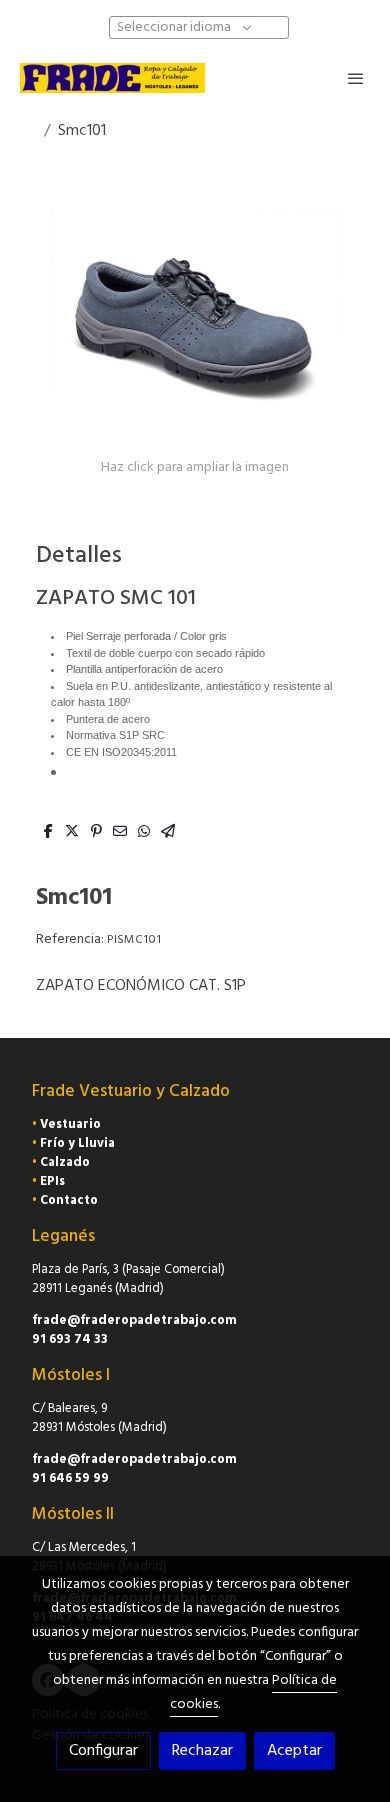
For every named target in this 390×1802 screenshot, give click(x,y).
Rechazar (202, 1751)
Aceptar (294, 1751)
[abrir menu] (356, 78)
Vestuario (70, 1124)
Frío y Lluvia (77, 1143)
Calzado (65, 1162)
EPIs (52, 1181)
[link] (112, 78)
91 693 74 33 (70, 1339)
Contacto (69, 1200)
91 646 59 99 (70, 1478)
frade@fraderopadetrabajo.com (134, 1320)
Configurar (103, 1751)
